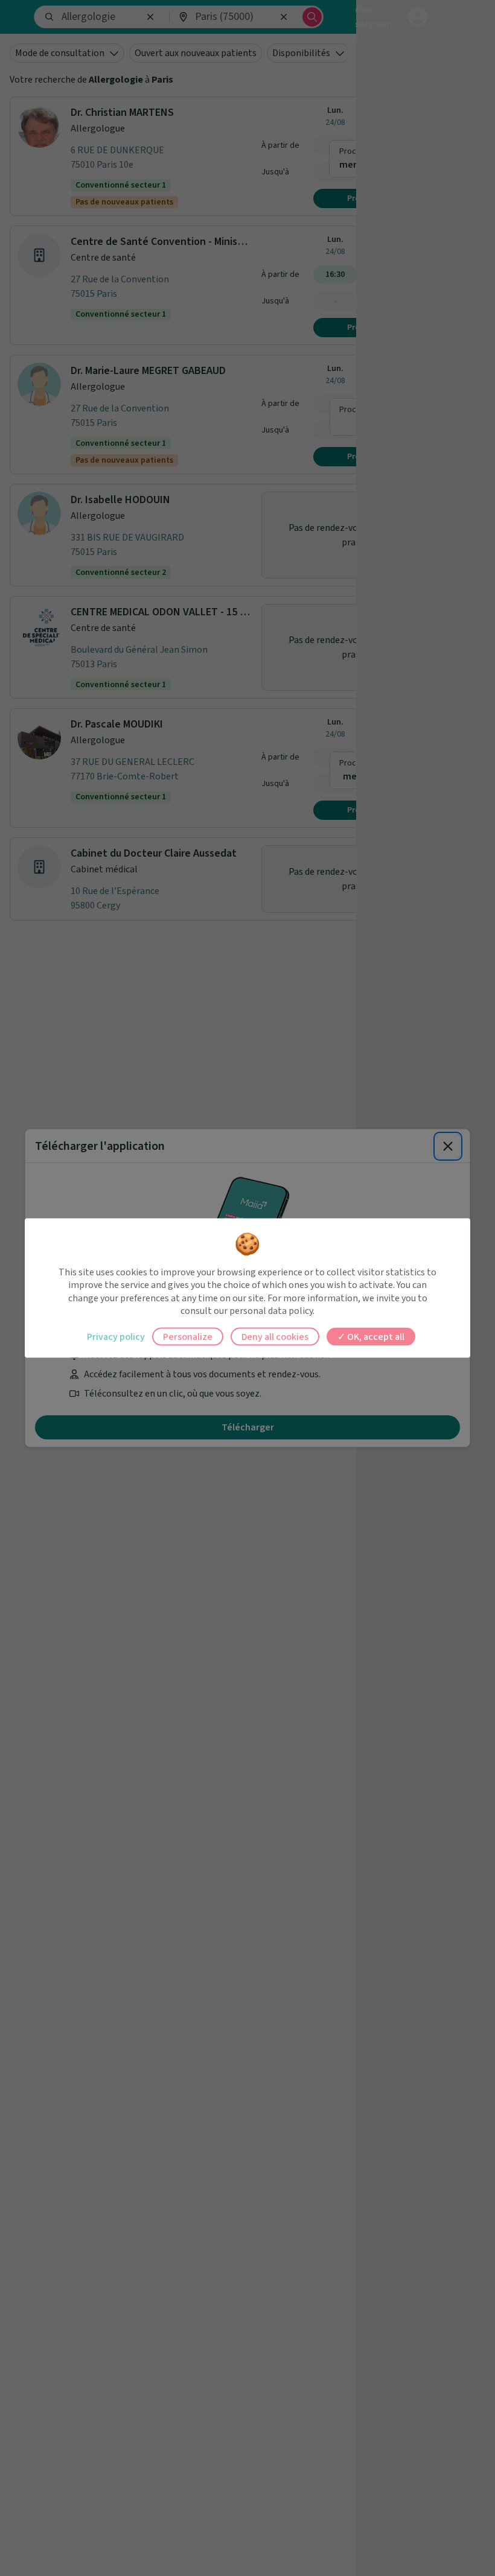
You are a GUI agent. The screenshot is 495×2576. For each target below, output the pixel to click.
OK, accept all (375, 1336)
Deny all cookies (275, 1336)
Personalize (188, 1336)
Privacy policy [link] (116, 1336)
